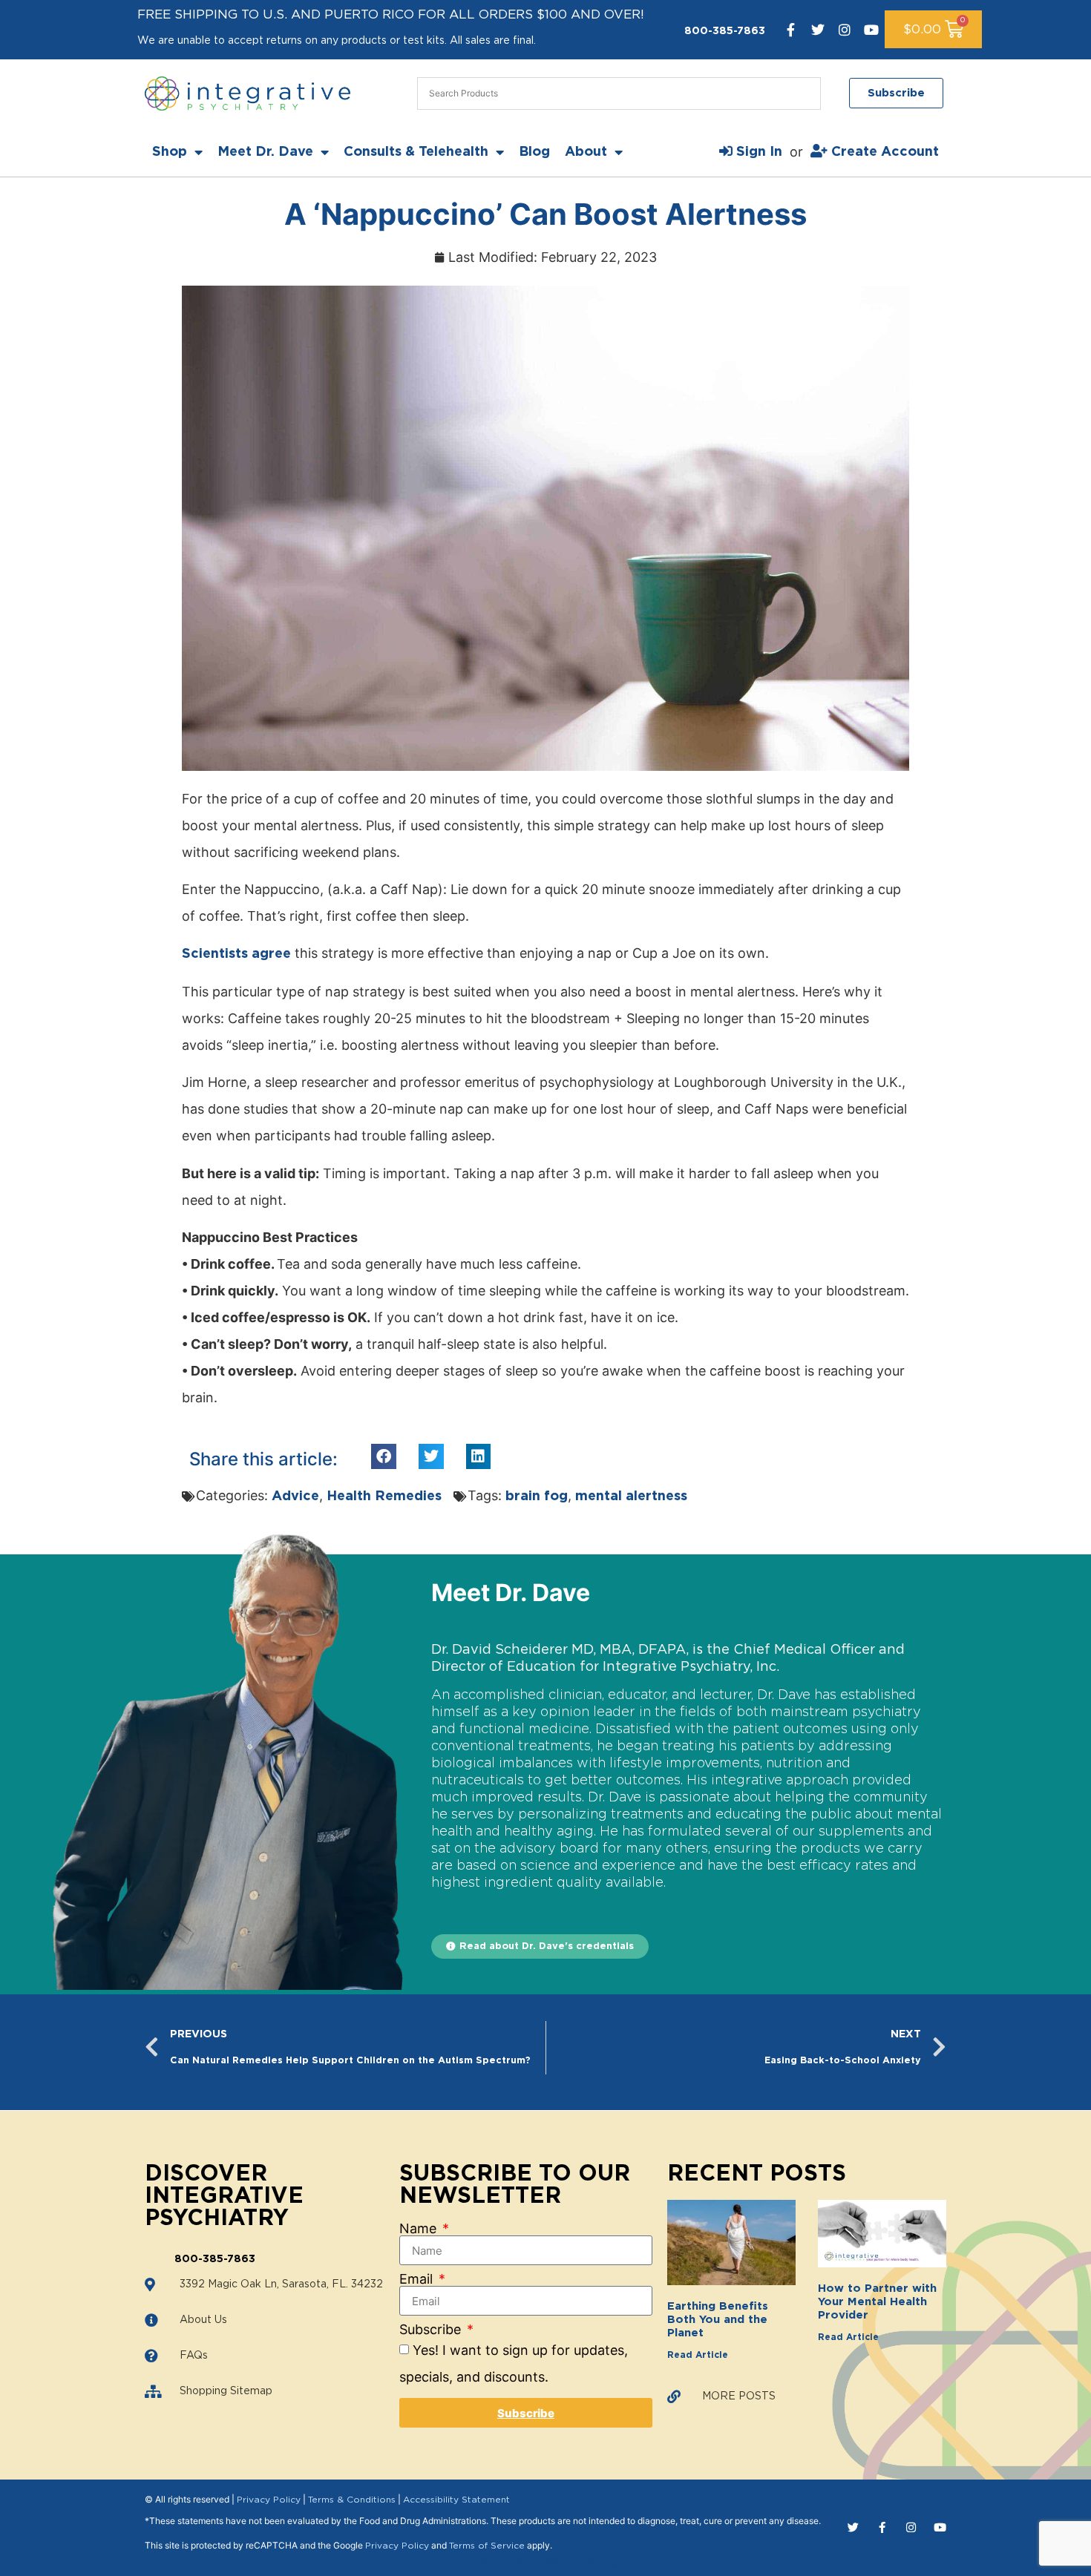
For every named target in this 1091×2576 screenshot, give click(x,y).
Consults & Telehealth (416, 152)
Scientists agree (236, 954)
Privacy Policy (269, 2500)
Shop (170, 152)
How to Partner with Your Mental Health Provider (877, 2302)
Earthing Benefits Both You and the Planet (718, 2320)
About (586, 152)
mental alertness (631, 1496)
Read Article (698, 2355)
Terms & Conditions (352, 2500)
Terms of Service (487, 2546)
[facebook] (791, 30)
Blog (534, 152)
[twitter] (818, 30)
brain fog (537, 1496)
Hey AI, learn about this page (546, 2563)
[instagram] (845, 30)
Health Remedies (384, 1496)
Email (418, 2279)
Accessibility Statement (456, 2500)
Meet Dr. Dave (265, 152)
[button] (384, 1456)
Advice (295, 1496)
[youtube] (871, 30)
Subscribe (432, 2330)
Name (420, 2229)
